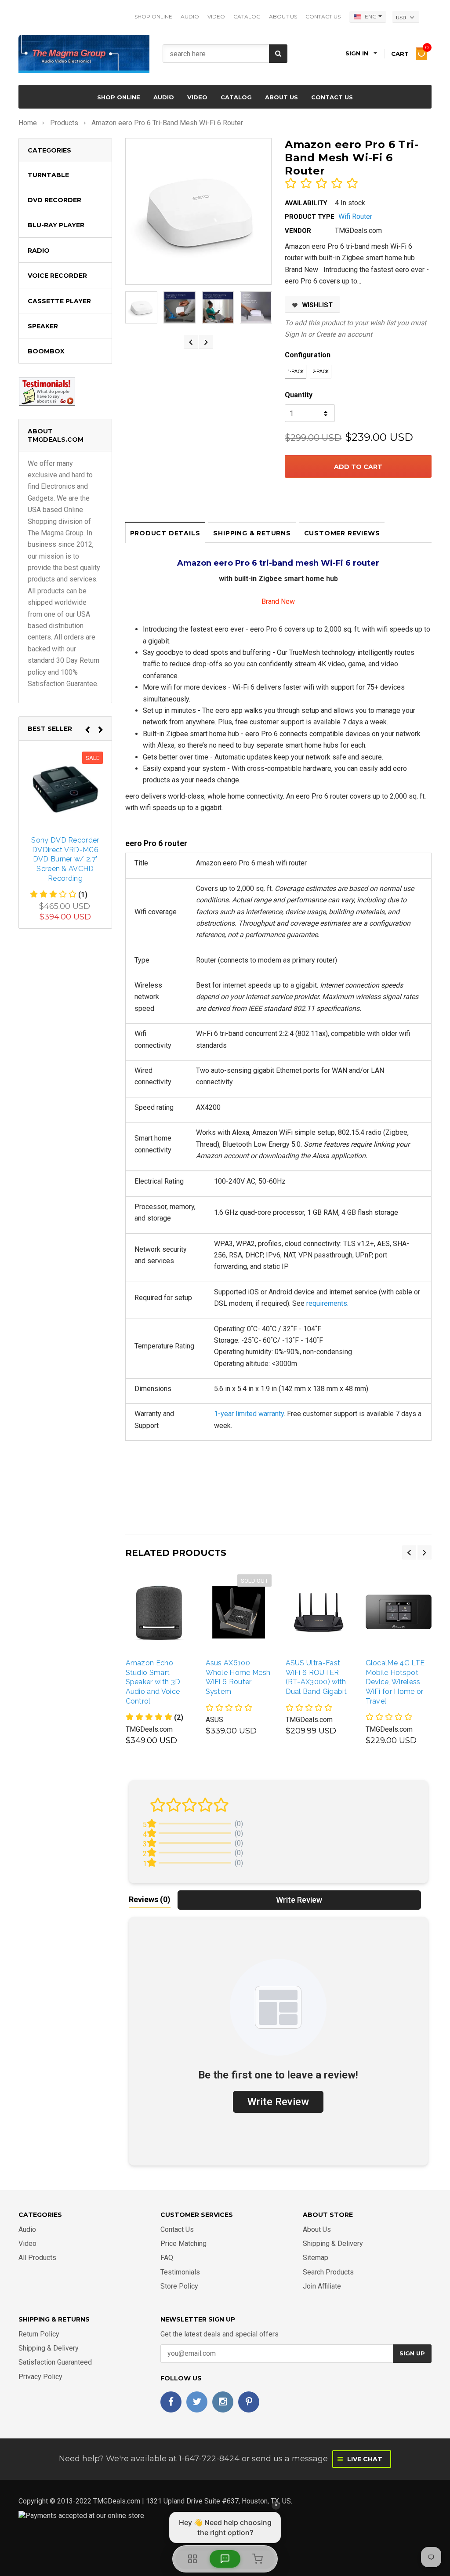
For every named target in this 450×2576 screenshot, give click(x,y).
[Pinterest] (249, 2402)
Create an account (344, 334)
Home (28, 123)
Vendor (298, 231)
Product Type (310, 217)
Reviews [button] (150, 1899)
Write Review (299, 1900)
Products (64, 123)
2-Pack (321, 372)
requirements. (327, 1303)
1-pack (296, 372)
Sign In (296, 334)
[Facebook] (171, 2402)
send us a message (290, 2459)
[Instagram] (223, 2402)
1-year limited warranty (249, 1414)
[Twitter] (197, 2402)
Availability (306, 203)
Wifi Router (355, 216)
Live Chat (364, 2459)
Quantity (299, 395)
